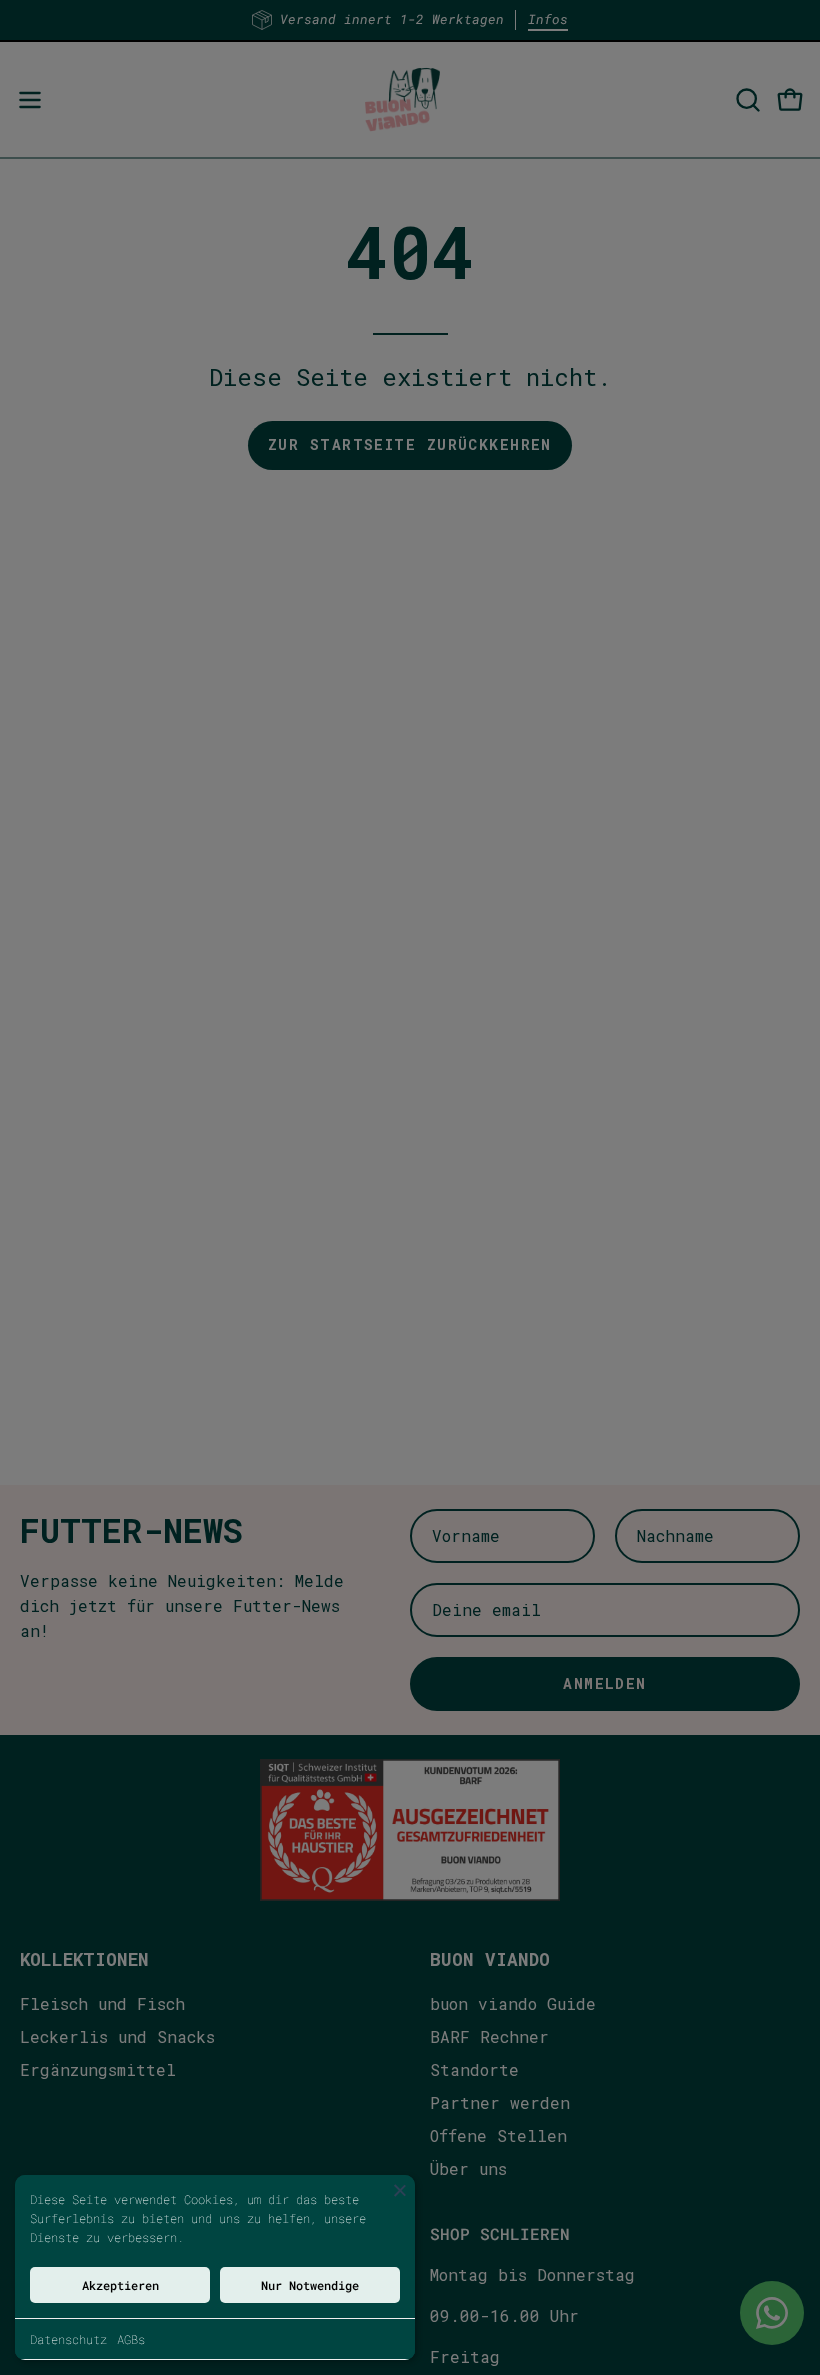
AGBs (131, 2339)
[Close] (400, 2190)
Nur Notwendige (310, 2285)
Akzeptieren (120, 2285)
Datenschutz (68, 2339)
